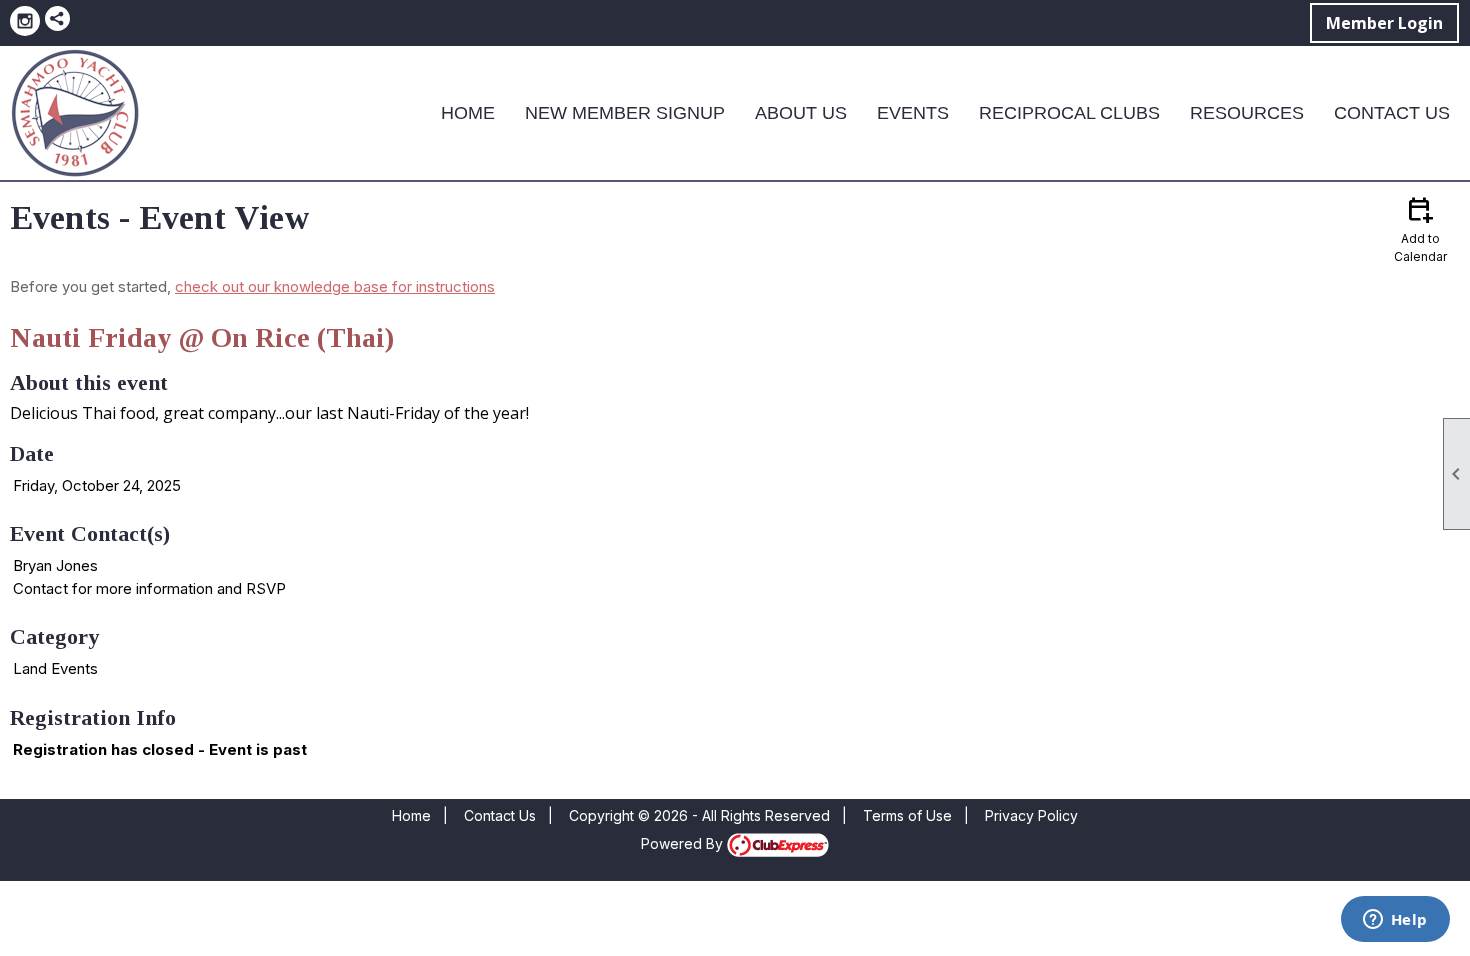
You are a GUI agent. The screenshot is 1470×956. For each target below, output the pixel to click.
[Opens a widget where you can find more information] (1395, 921)
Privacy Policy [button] (1031, 815)
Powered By (684, 843)
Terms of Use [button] (907, 815)
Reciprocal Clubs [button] (1069, 113)
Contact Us (1392, 113)
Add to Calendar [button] (1420, 228)
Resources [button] (1247, 113)
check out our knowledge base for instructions (335, 286)
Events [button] (913, 113)
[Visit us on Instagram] (25, 21)
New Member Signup (625, 113)
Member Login (1384, 23)
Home (468, 113)
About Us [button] (801, 113)
